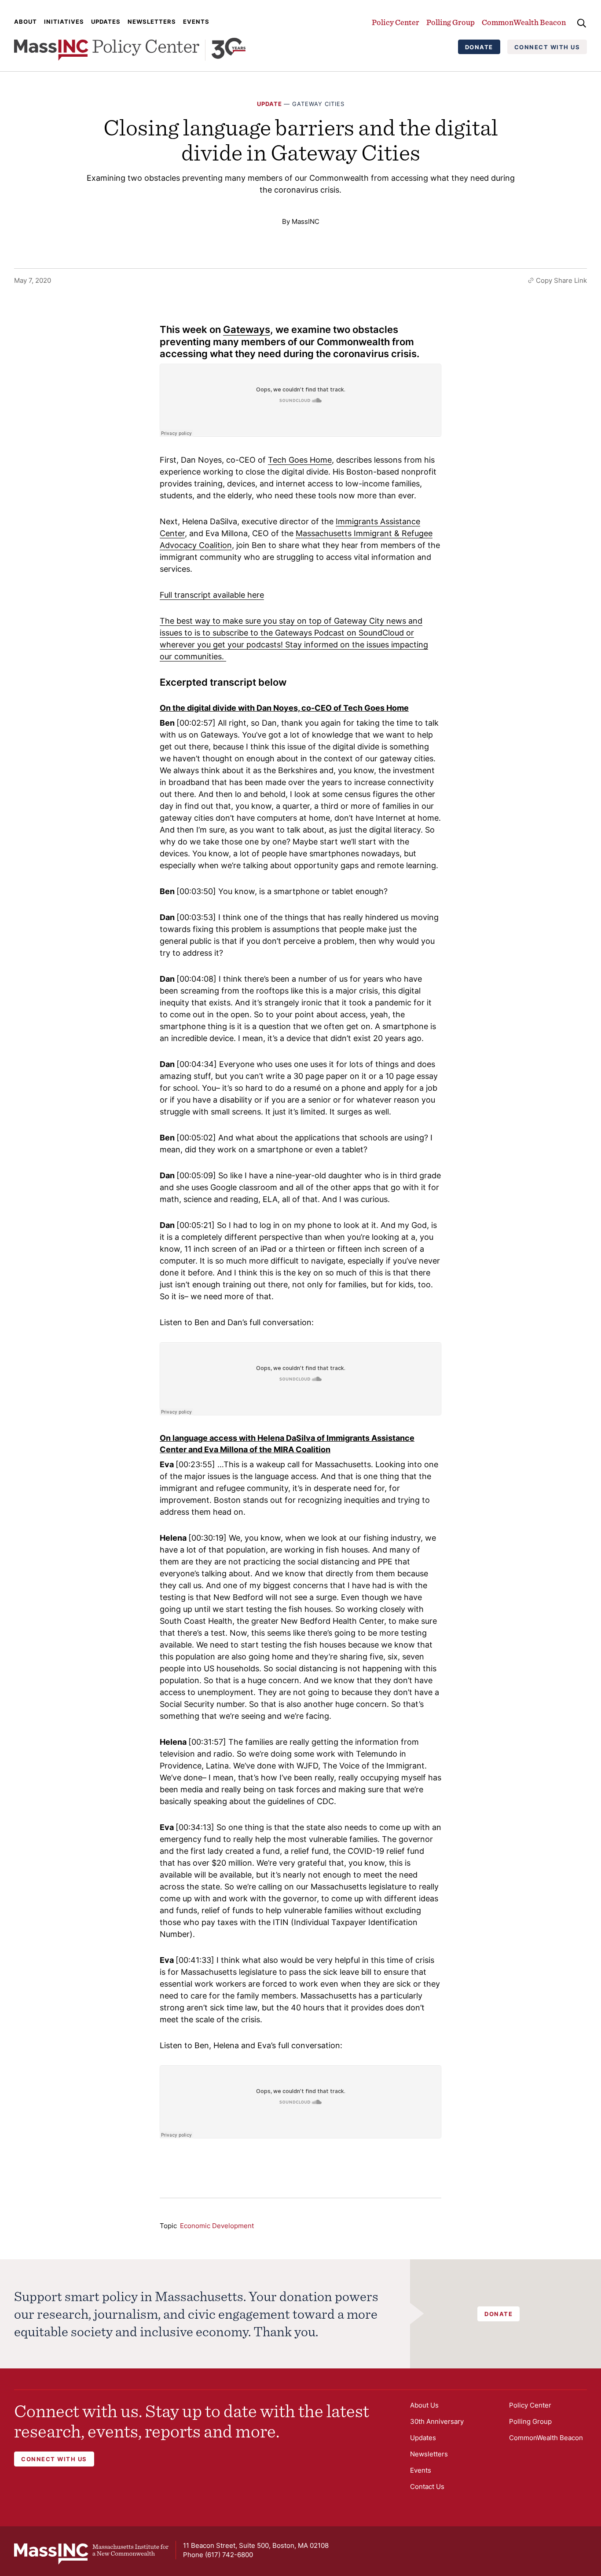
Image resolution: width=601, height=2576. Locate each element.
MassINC (306, 221)
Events (196, 22)
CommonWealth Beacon (524, 22)
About (26, 22)
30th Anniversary (437, 2421)
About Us (424, 2405)
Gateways (247, 329)
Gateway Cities (318, 104)
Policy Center (396, 22)
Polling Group (451, 22)
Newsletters (152, 22)
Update (269, 104)
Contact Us (427, 2486)
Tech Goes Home (300, 460)
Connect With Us (547, 47)
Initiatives (64, 22)
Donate (479, 47)
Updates (106, 22)
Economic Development (217, 2226)
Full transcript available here (212, 595)
